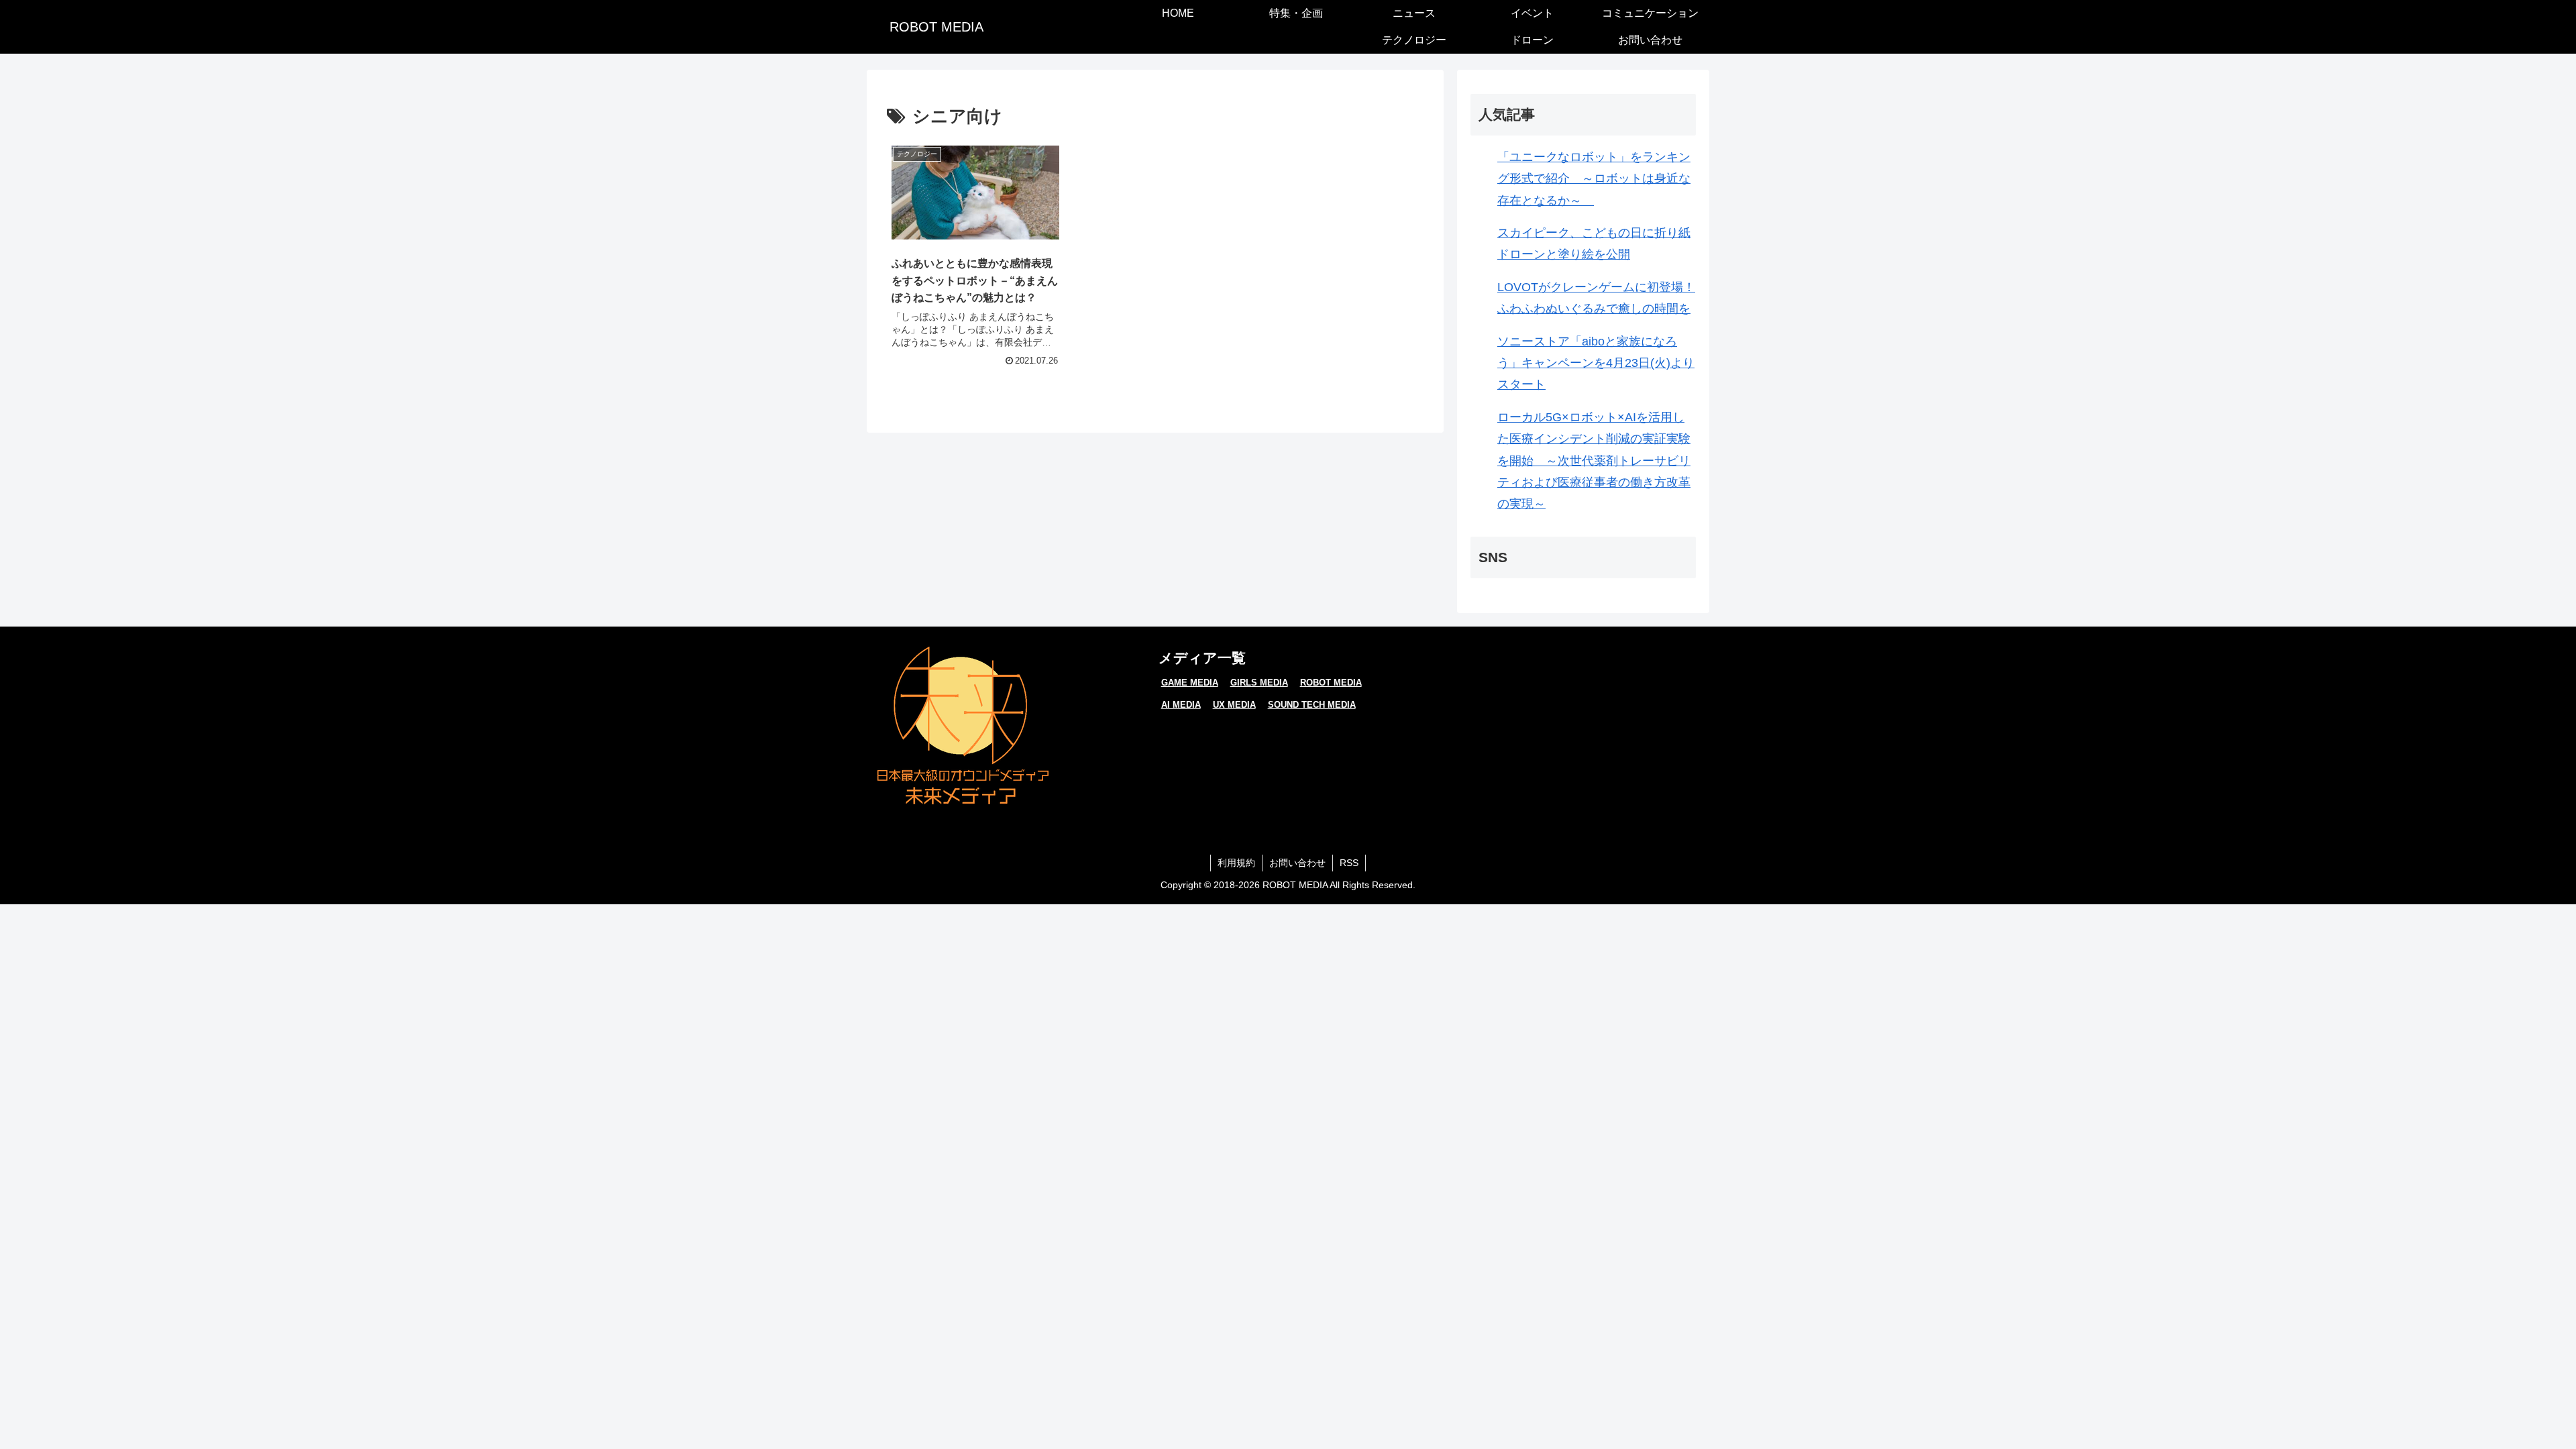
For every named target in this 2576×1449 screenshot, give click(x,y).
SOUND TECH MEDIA (1312, 705)
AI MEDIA (1181, 705)
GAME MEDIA (1190, 683)
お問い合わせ (1297, 863)
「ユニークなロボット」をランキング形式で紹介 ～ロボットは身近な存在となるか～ (1594, 179)
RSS (1349, 863)
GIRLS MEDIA (1259, 683)
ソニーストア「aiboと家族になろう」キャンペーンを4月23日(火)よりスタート (1596, 363)
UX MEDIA (1234, 705)
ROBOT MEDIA (1331, 683)
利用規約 (1236, 863)
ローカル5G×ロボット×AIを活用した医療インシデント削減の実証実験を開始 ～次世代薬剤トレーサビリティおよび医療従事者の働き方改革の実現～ (1594, 461)
